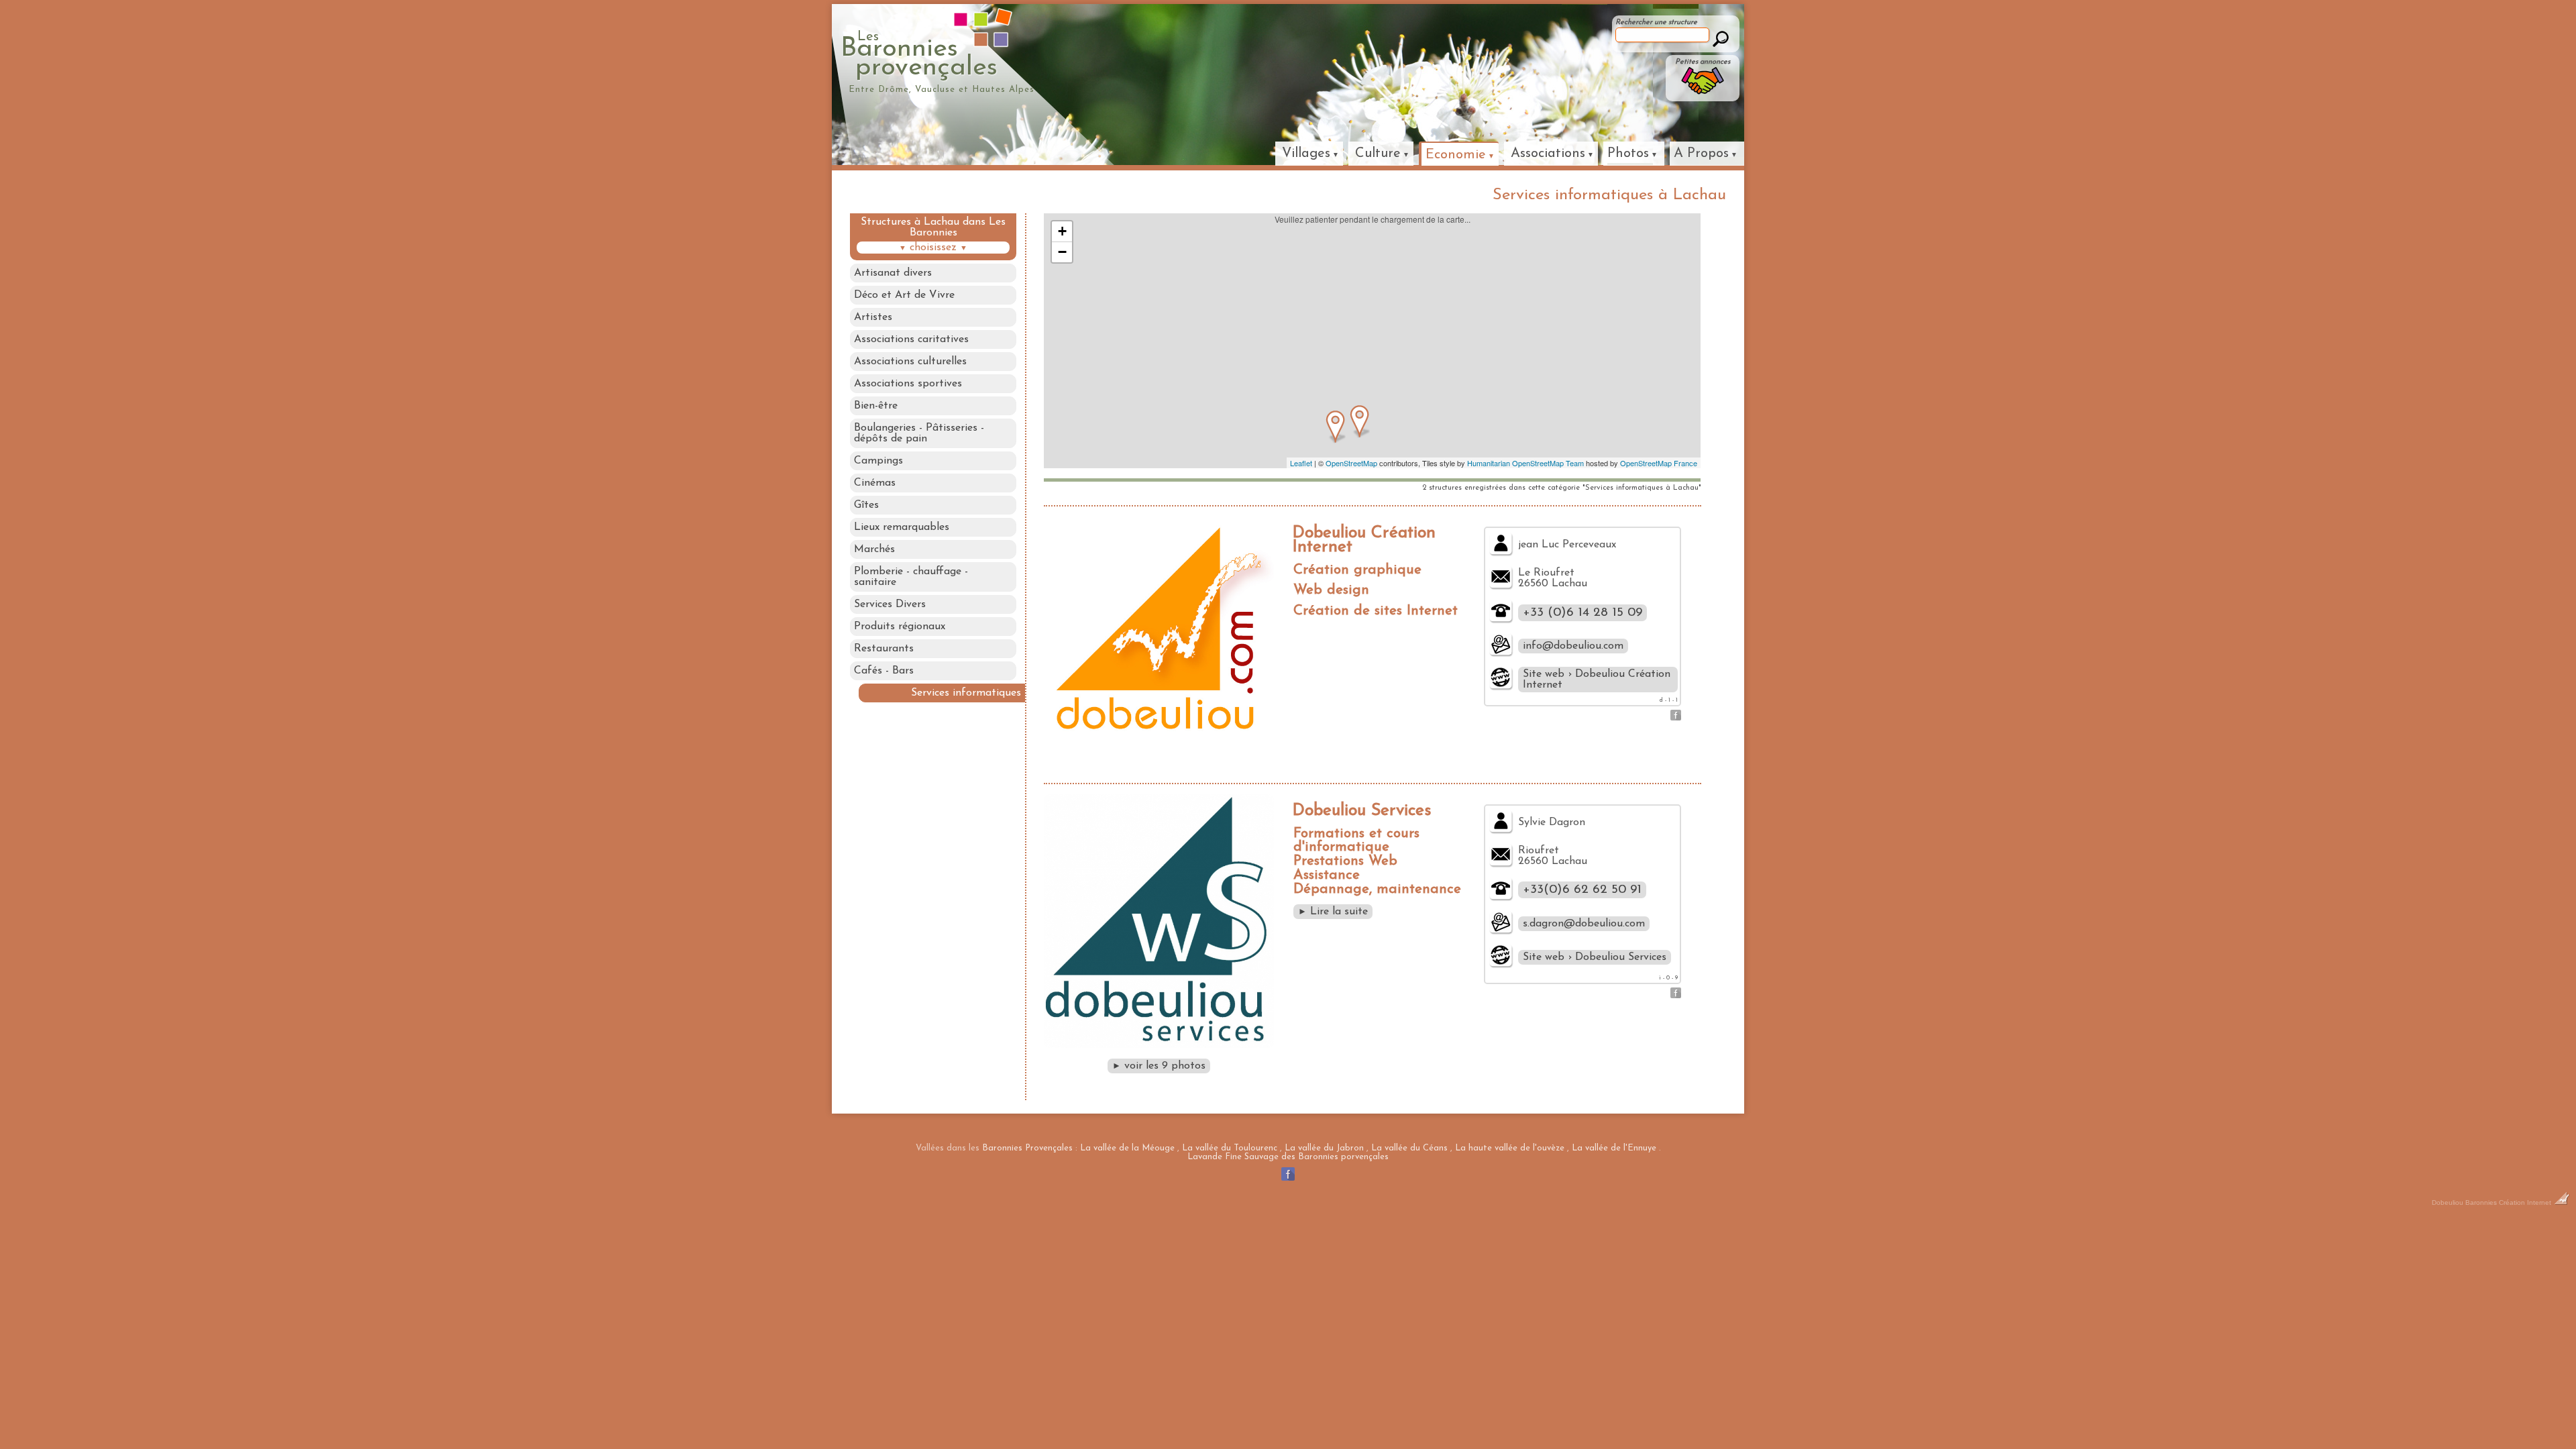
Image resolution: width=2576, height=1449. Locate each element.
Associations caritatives (911, 339)
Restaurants (884, 649)
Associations (1548, 154)
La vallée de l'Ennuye (1614, 1148)
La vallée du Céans (1409, 1148)
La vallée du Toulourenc (1230, 1148)
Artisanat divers (893, 273)
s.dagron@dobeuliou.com (1584, 924)
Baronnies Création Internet (2509, 1202)
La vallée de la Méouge (1127, 1148)
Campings (878, 461)
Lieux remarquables (902, 527)
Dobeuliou (2448, 1202)
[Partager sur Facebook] (1676, 718)
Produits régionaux (900, 627)
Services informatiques (966, 693)
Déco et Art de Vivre (904, 295)
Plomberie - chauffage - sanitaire (911, 577)
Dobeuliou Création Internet (1364, 540)
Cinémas (875, 483)
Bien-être (876, 406)
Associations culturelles (910, 362)
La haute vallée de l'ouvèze (1510, 1148)
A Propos (1701, 154)
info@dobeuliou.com (1573, 646)
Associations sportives (908, 384)
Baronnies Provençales (1027, 1148)
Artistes (873, 317)
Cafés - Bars (884, 671)
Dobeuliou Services (1362, 811)
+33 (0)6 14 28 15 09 (1582, 613)
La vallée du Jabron (1324, 1148)
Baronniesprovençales (919, 56)
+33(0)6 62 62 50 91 (1582, 890)
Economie (1456, 155)
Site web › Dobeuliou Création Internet (1597, 680)
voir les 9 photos (1159, 1066)
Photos (1628, 154)
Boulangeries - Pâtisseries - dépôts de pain (919, 433)
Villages (1306, 154)
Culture (1378, 154)
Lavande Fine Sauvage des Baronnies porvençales (1288, 1157)
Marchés (874, 549)
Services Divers (890, 604)
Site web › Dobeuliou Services (1595, 957)
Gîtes (866, 505)
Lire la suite (1333, 912)
